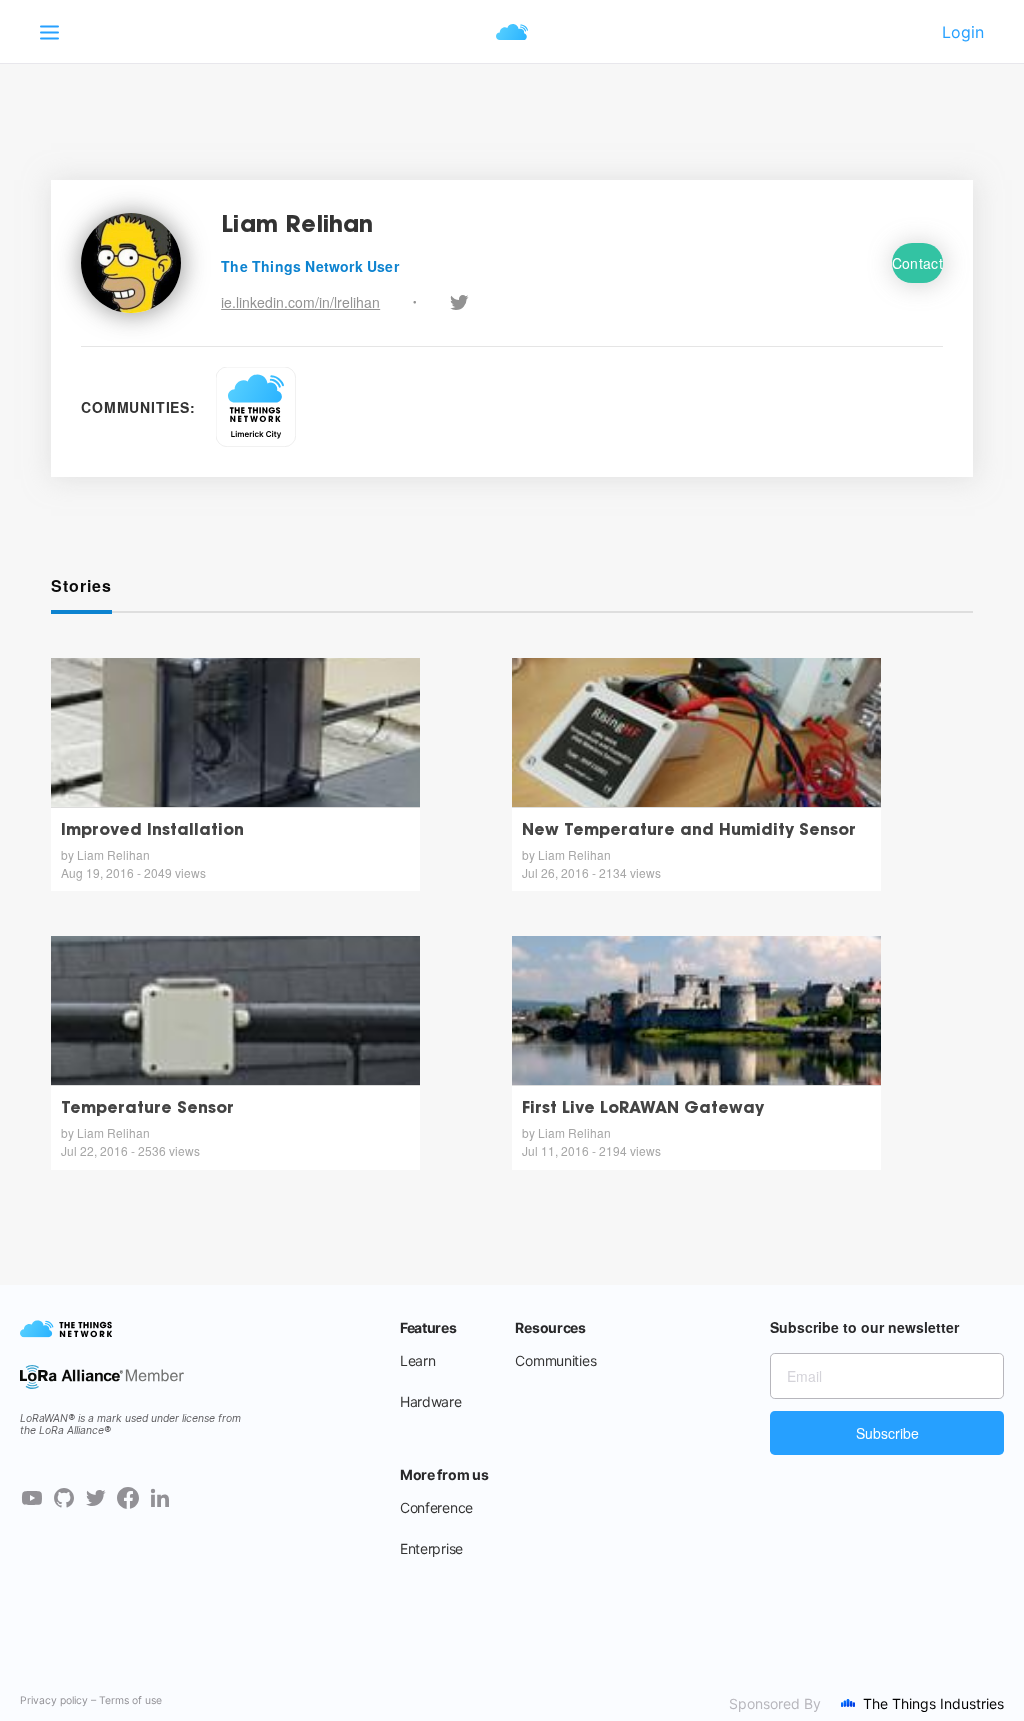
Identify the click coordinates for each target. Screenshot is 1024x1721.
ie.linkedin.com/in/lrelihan (300, 302)
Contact (917, 263)
